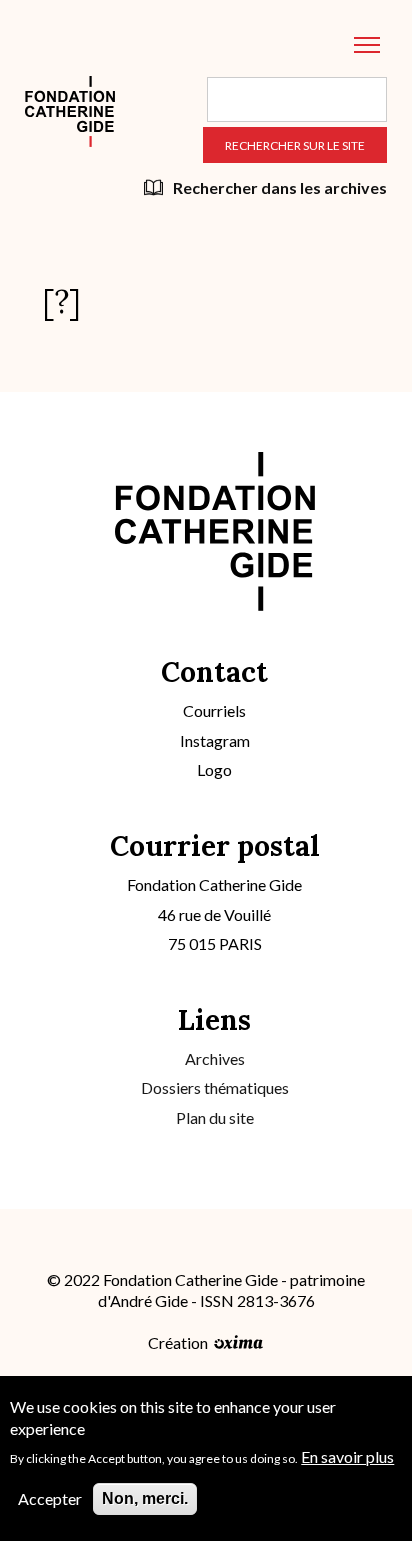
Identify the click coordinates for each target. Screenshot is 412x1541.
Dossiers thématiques (215, 1087)
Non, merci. (145, 1498)
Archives (215, 1058)
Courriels (214, 710)
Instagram (215, 740)
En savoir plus (347, 1456)
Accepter (50, 1498)
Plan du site (215, 1117)
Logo (214, 769)
